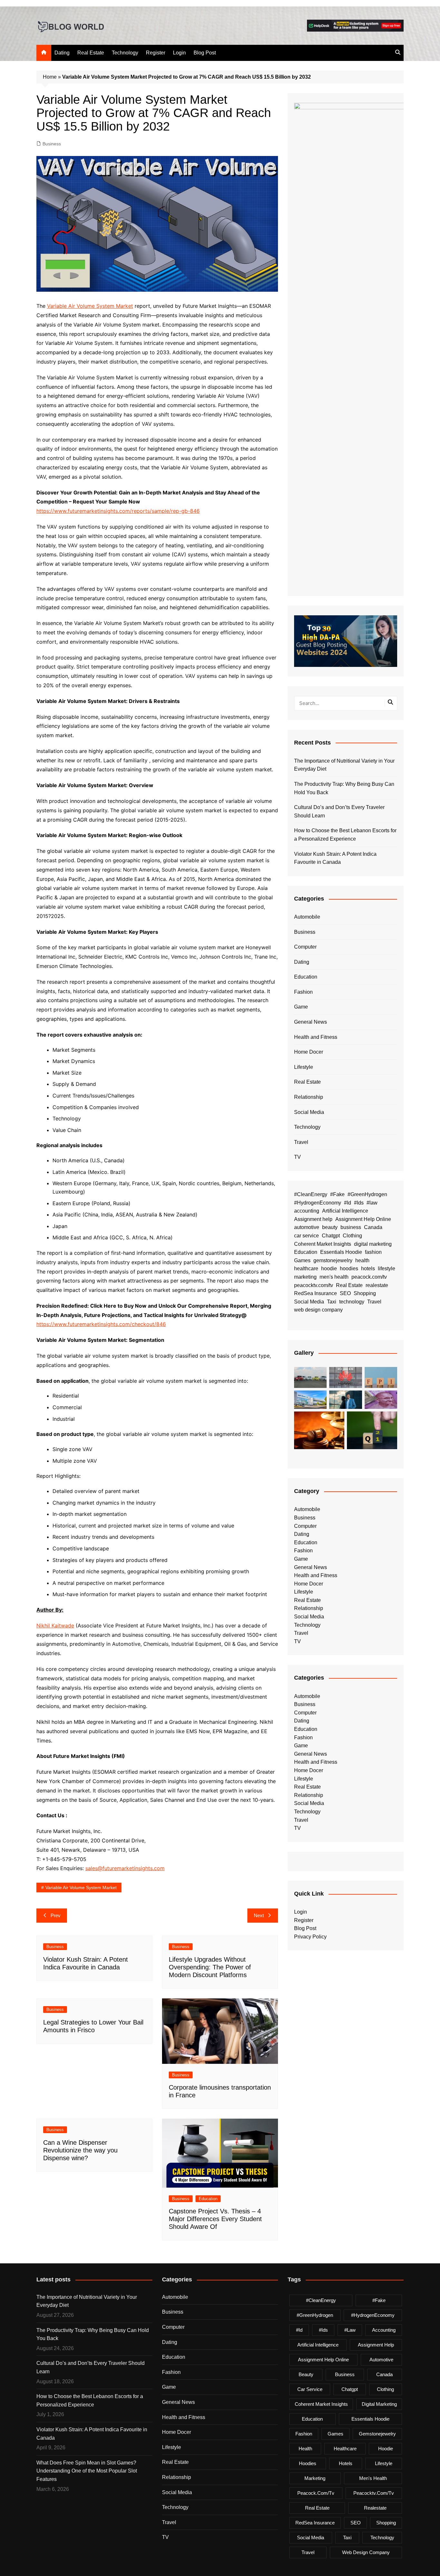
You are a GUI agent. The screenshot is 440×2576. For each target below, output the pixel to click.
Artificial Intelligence (345, 1211)
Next (259, 1915)
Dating (62, 53)
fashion (373, 1252)
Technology (125, 53)
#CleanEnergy (311, 1194)
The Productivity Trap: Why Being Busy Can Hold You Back (344, 788)
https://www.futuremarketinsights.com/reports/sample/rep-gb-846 (118, 511)
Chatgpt (331, 1236)
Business (52, 144)
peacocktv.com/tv (314, 1285)
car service (306, 1236)
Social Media (309, 1112)
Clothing (352, 1236)
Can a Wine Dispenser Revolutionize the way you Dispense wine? (80, 2150)
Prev (56, 1915)
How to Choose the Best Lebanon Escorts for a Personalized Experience (345, 835)
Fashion (303, 992)
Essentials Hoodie (341, 1252)
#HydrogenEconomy (318, 1203)
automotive (307, 1227)
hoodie (329, 1268)
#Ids (359, 1203)
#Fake (337, 1194)
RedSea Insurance (316, 1293)
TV (297, 1157)
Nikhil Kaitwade (55, 1625)
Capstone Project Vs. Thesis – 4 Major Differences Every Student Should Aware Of (215, 2219)
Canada (373, 1227)
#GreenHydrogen (367, 1194)
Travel (301, 1142)
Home (50, 77)
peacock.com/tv (369, 1277)
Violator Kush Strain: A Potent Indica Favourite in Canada (335, 858)
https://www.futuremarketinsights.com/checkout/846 (101, 1324)
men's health (334, 1277)
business (351, 1227)
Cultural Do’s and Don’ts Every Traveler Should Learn (339, 811)
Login (179, 53)
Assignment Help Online (363, 1219)
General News (311, 1022)
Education (208, 2199)
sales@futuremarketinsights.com (125, 1868)
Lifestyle (304, 1067)
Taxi (332, 1302)
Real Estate (91, 53)
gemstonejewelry (333, 1260)
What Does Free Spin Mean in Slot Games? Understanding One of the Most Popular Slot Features (87, 2471)
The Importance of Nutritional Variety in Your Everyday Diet (344, 765)
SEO (345, 1293)
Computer (305, 947)
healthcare (306, 1268)
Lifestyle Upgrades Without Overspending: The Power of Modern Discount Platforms (210, 1967)
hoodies (349, 1268)
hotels (368, 1268)
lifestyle (387, 1268)
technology (352, 1302)
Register (156, 53)
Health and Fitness (316, 1037)
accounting (307, 1211)
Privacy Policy (310, 1937)
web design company (318, 1310)
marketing (305, 1277)
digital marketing (373, 1244)
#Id (348, 1203)
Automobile (307, 917)
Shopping (365, 1293)
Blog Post (205, 53)
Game (301, 1007)
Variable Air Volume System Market (90, 306)
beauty (330, 1227)
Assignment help (313, 1219)
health (362, 1260)
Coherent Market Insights (323, 1244)
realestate (377, 1285)
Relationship (309, 1097)
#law (372, 1203)
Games (302, 1260)
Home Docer (309, 1052)
